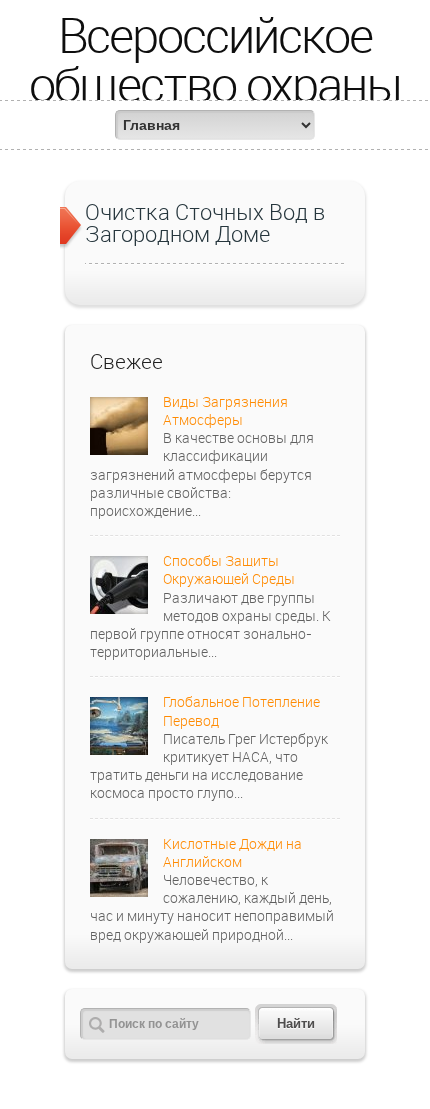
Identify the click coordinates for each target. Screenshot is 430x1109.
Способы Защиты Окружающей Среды (229, 569)
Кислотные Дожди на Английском (232, 852)
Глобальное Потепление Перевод (241, 710)
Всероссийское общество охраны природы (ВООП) (215, 83)
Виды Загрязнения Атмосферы (225, 410)
